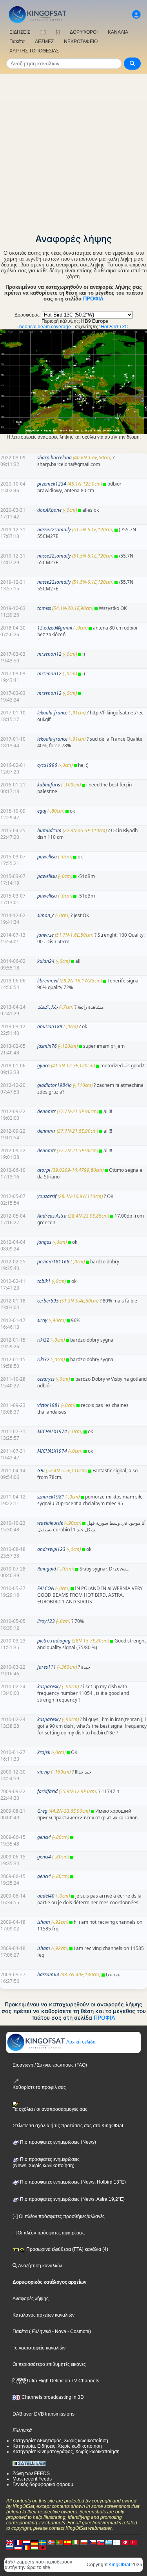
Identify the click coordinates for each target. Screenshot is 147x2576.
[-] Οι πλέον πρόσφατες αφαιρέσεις (49, 2233)
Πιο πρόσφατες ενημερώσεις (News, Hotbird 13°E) (72, 2182)
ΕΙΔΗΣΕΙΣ (20, 32)
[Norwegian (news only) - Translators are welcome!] (51, 2542)
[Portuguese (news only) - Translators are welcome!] (59, 2542)
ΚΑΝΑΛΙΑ (118, 32)
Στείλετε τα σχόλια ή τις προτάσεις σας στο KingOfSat (68, 2126)
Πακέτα (17, 41)
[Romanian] (26, 2547)
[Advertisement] (73, 151)
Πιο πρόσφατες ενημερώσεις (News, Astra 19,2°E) (72, 2199)
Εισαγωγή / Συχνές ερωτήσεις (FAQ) (50, 2065)
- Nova (59, 2331)
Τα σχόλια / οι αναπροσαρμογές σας (50, 2109)
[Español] (67, 2542)
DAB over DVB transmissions (44, 2414)
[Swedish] (43, 2542)
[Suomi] (117, 2542)
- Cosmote (78, 2331)
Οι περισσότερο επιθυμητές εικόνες (49, 2364)
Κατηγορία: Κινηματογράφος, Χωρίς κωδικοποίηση (66, 2452)
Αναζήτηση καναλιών (40, 2266)
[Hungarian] (34, 2547)
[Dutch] (26, 2542)
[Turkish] (133, 2542)
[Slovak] (100, 2542)
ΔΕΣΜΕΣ (44, 41)
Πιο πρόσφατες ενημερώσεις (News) (57, 2142)
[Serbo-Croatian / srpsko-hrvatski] (18, 2547)
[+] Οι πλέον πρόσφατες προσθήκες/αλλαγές (59, 2216)
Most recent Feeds (32, 2479)
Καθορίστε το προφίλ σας (39, 2087)
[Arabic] (125, 2542)
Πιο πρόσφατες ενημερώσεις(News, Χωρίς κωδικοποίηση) (46, 2162)
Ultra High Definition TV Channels (63, 2381)
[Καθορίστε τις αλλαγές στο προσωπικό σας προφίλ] (136, 15)
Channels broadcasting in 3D (52, 2397)
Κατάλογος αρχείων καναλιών (44, 2315)
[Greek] (109, 2542)
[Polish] (84, 2542)
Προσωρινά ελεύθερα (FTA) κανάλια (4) (67, 2249)
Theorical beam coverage (44, 327)
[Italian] (76, 2542)
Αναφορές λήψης (31, 2299)
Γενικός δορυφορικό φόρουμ (43, 2484)
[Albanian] (43, 2547)
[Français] (18, 2542)
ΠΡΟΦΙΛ (93, 299)
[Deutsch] (34, 2542)
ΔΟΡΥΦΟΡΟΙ (84, 32)
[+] (43, 32)
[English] (10, 2542)
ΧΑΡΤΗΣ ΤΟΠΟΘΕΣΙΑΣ (34, 51)
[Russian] (10, 2547)
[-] (58, 32)
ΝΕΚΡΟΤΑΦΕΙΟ (81, 41)
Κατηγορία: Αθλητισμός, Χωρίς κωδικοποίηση (60, 2441)
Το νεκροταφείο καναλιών (39, 2348)
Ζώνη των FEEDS (31, 2473)
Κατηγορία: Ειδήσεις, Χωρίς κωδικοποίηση (57, 2446)
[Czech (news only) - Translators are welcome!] (92, 2542)
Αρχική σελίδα (81, 2042)
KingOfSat (119, 2565)
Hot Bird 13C (114, 327)
